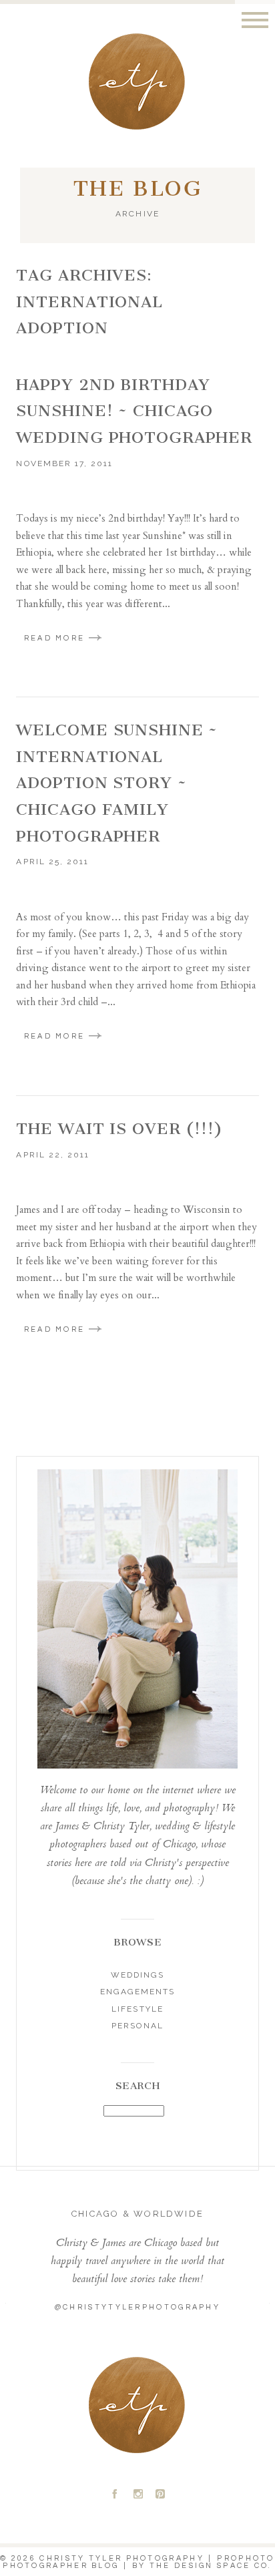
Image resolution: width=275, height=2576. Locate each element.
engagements (137, 1992)
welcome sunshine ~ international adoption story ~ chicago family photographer (117, 783)
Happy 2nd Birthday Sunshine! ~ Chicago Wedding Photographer (134, 411)
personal (137, 2026)
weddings (137, 1975)
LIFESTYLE (137, 2009)
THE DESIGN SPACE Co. (211, 2566)
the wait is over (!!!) (119, 1129)
